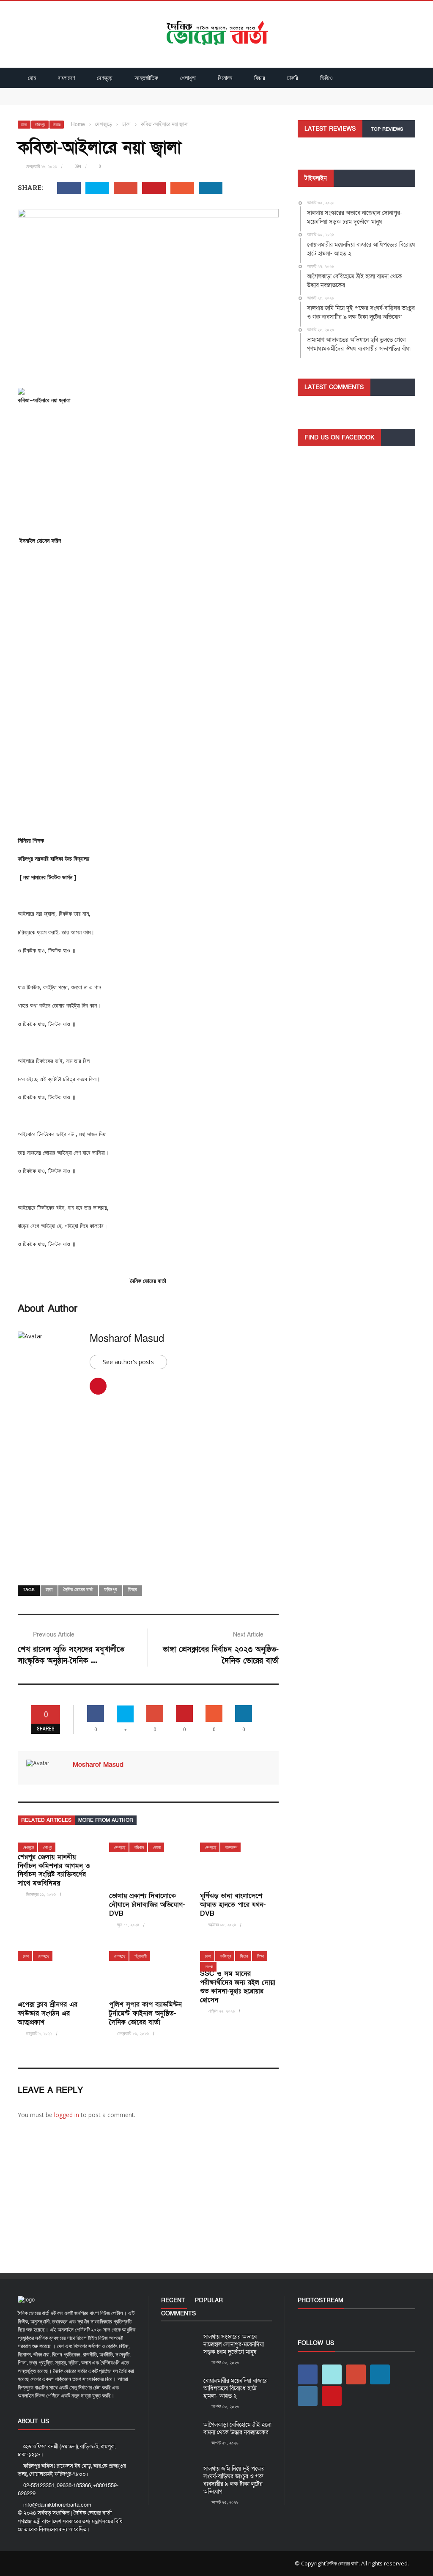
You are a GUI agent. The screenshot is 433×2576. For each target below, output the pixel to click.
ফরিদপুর (40, 125)
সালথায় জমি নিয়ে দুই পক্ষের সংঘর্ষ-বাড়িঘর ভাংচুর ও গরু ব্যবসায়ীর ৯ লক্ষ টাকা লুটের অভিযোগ (234, 2480)
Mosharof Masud (127, 1339)
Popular (209, 2300)
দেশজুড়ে (105, 78)
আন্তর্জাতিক (146, 78)
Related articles (46, 1820)
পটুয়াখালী (141, 1956)
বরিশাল (139, 1847)
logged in (67, 2115)
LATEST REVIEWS (330, 129)
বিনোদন (225, 78)
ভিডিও (326, 78)
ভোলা (157, 1847)
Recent (173, 2300)
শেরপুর (48, 1847)
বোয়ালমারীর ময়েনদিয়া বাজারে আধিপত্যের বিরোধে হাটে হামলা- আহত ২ (94, 100)
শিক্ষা (260, 1956)
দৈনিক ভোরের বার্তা (78, 1590)
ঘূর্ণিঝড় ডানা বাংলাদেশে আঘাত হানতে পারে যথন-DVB (233, 1905)
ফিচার (260, 78)
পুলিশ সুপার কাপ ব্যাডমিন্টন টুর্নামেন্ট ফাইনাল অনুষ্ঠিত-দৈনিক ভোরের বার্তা (145, 2013)
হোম (32, 78)
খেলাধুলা (188, 78)
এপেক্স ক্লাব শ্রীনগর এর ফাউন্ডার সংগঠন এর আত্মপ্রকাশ (48, 2013)
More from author (106, 1820)
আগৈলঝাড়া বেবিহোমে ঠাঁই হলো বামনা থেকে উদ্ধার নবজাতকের (237, 2429)
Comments (178, 2314)
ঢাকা (24, 125)
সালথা (209, 1967)
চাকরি (293, 78)
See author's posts (128, 1362)
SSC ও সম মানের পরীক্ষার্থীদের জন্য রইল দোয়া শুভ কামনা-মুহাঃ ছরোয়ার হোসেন (238, 1987)
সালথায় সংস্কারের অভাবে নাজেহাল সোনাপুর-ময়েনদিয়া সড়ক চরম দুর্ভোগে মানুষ (100, 92)
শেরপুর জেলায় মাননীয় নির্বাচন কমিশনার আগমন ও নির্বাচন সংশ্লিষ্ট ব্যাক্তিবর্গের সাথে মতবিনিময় (54, 1870)
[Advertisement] (148, 473)
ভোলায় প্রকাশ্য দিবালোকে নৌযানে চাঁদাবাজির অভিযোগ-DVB (147, 1905)
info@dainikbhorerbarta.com (57, 2505)
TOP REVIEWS (387, 129)
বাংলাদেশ (66, 78)
